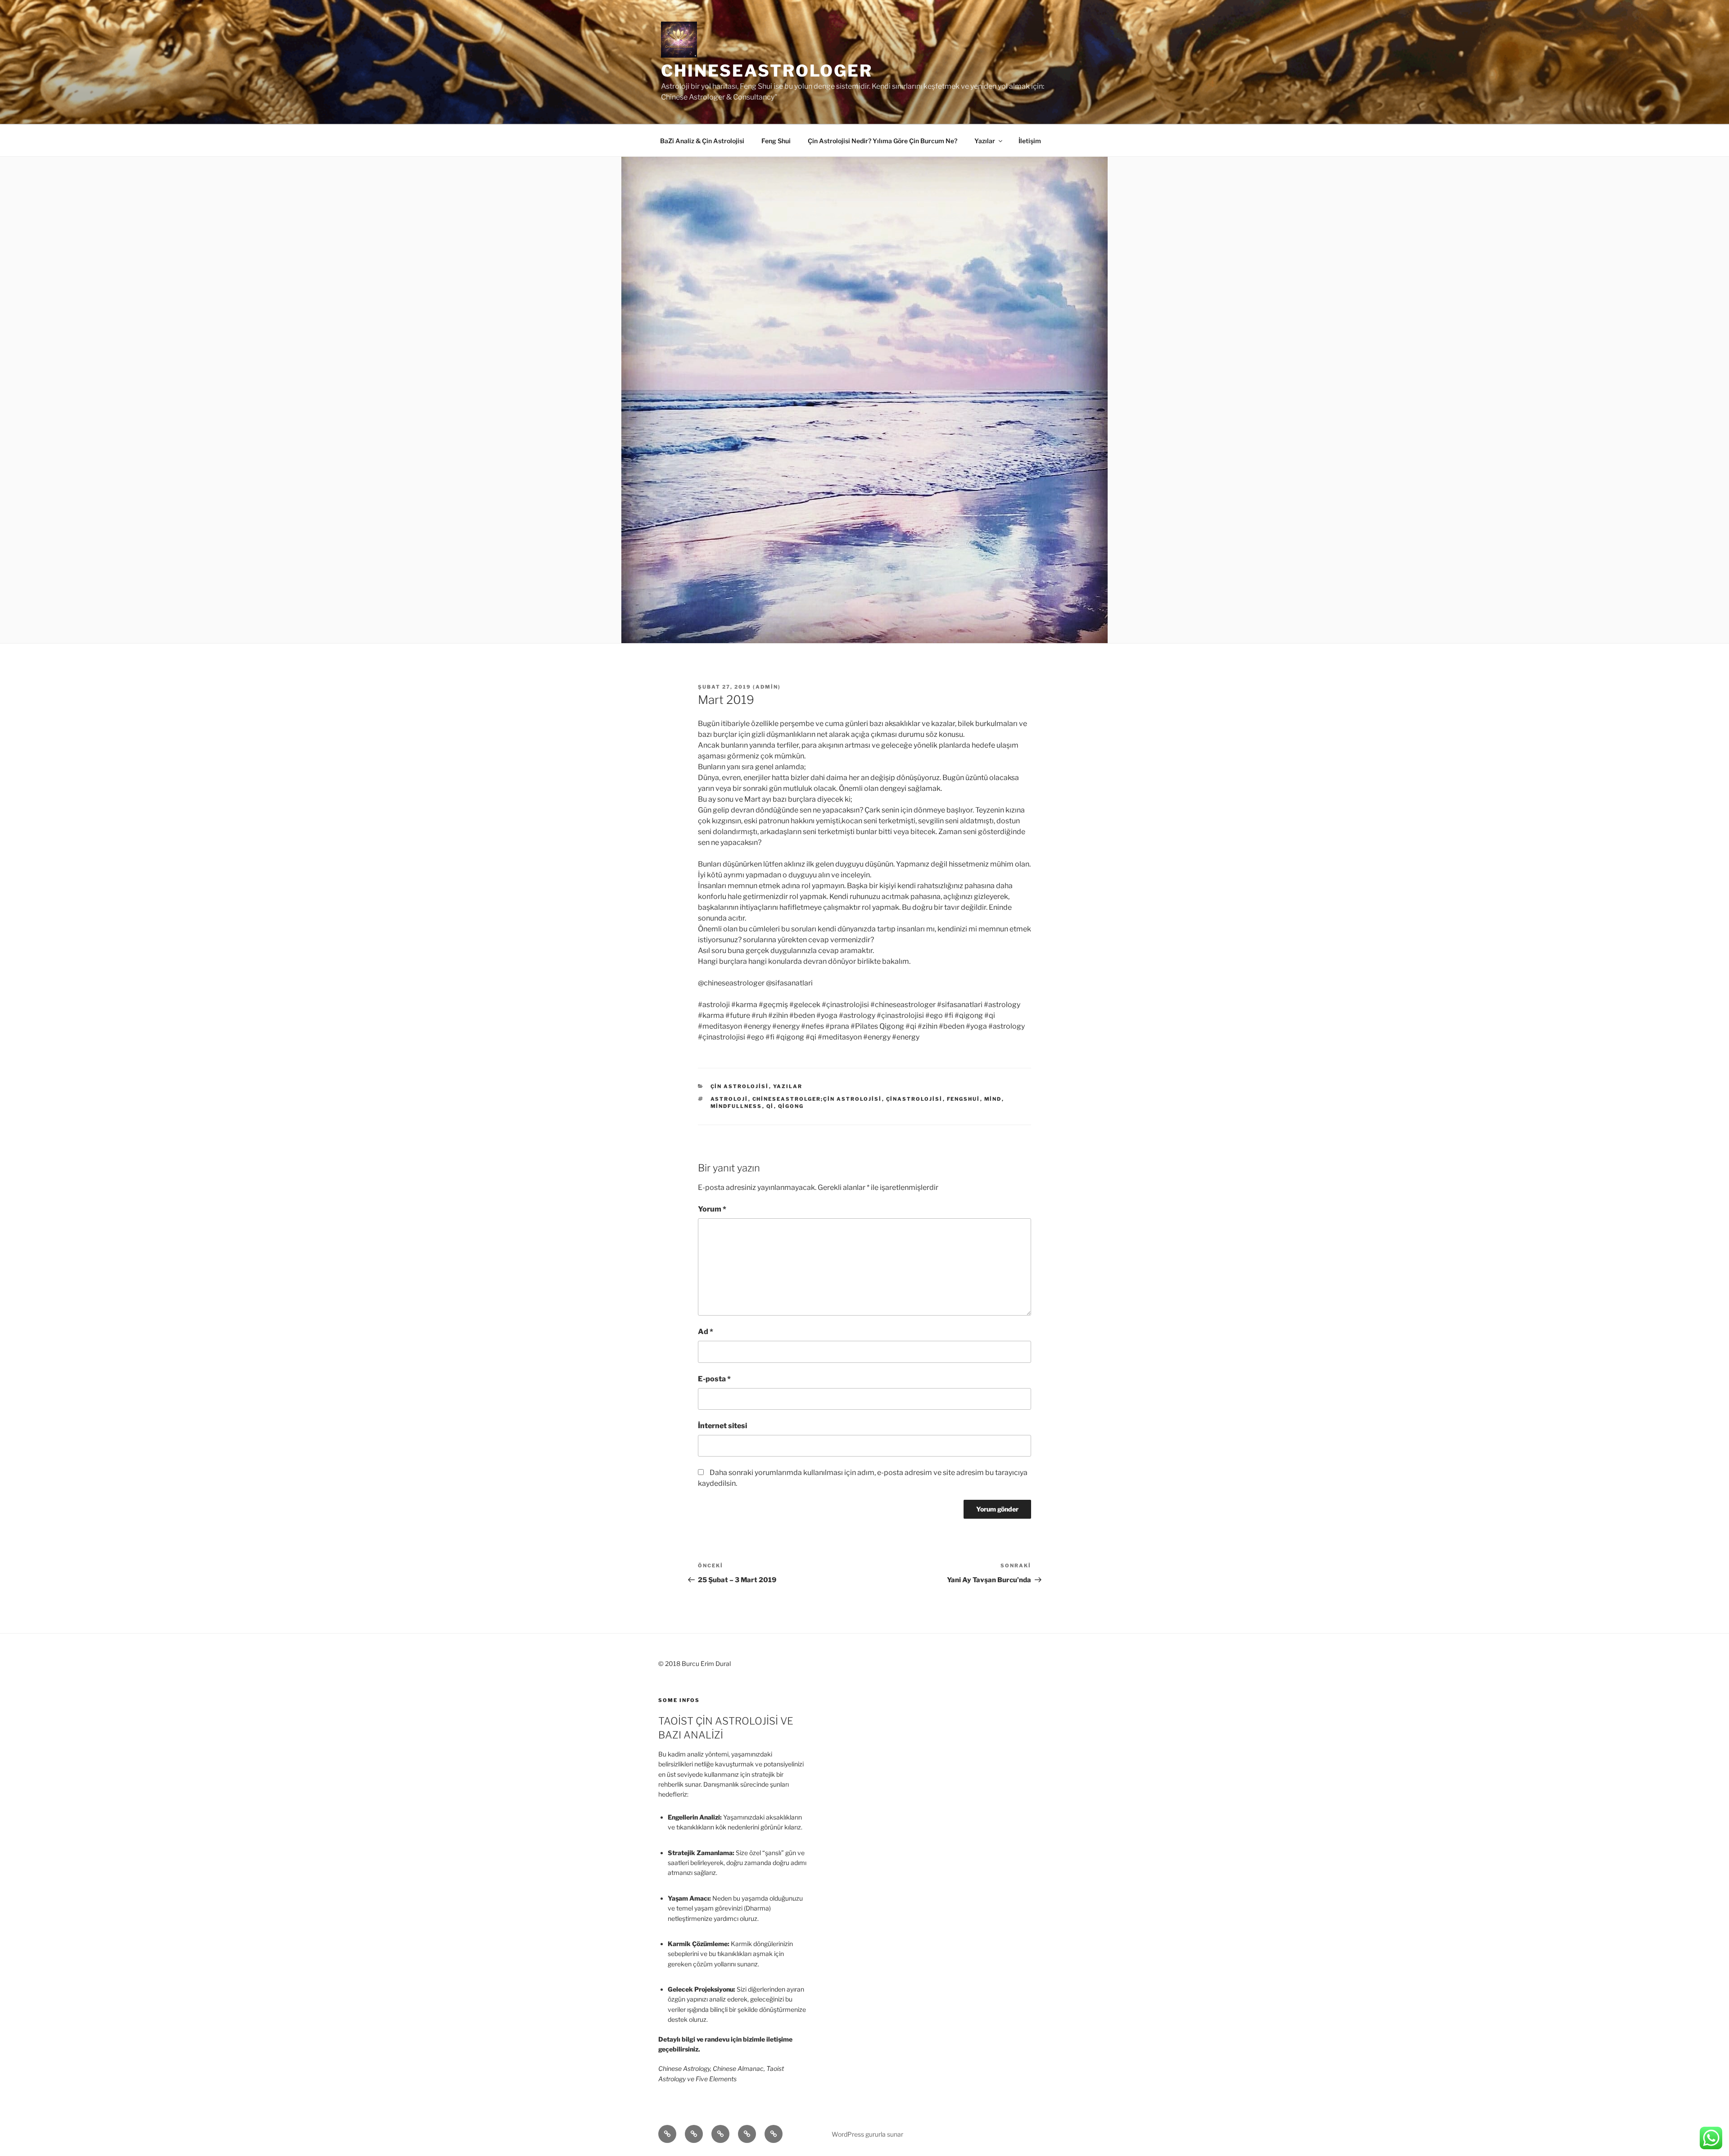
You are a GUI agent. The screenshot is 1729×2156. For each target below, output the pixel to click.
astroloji (729, 1099)
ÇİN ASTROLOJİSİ (740, 1086)
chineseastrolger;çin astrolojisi (817, 1099)
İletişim (1030, 141)
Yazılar (985, 141)
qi (770, 1106)
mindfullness (736, 1106)
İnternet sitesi (722, 1426)
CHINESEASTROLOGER (767, 71)
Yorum (712, 1209)
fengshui (964, 1099)
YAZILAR (788, 1086)
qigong (791, 1106)
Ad (706, 1332)
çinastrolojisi (914, 1099)
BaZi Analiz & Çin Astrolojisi (702, 141)
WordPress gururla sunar (867, 2134)
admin (767, 687)
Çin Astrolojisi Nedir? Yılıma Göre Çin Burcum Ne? (883, 141)
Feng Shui (776, 141)
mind (993, 1099)
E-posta (714, 1379)
